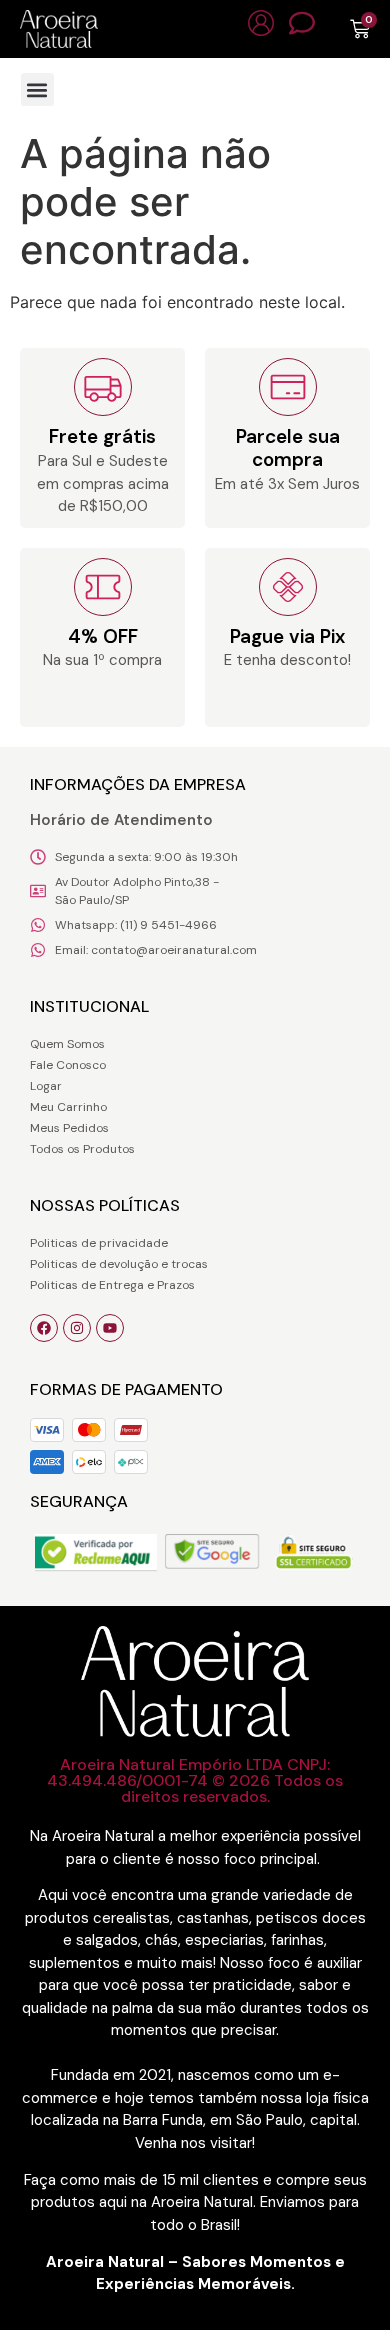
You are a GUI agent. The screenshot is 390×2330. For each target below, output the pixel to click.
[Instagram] (77, 1328)
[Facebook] (44, 1328)
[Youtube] (110, 1328)
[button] (37, 89)
